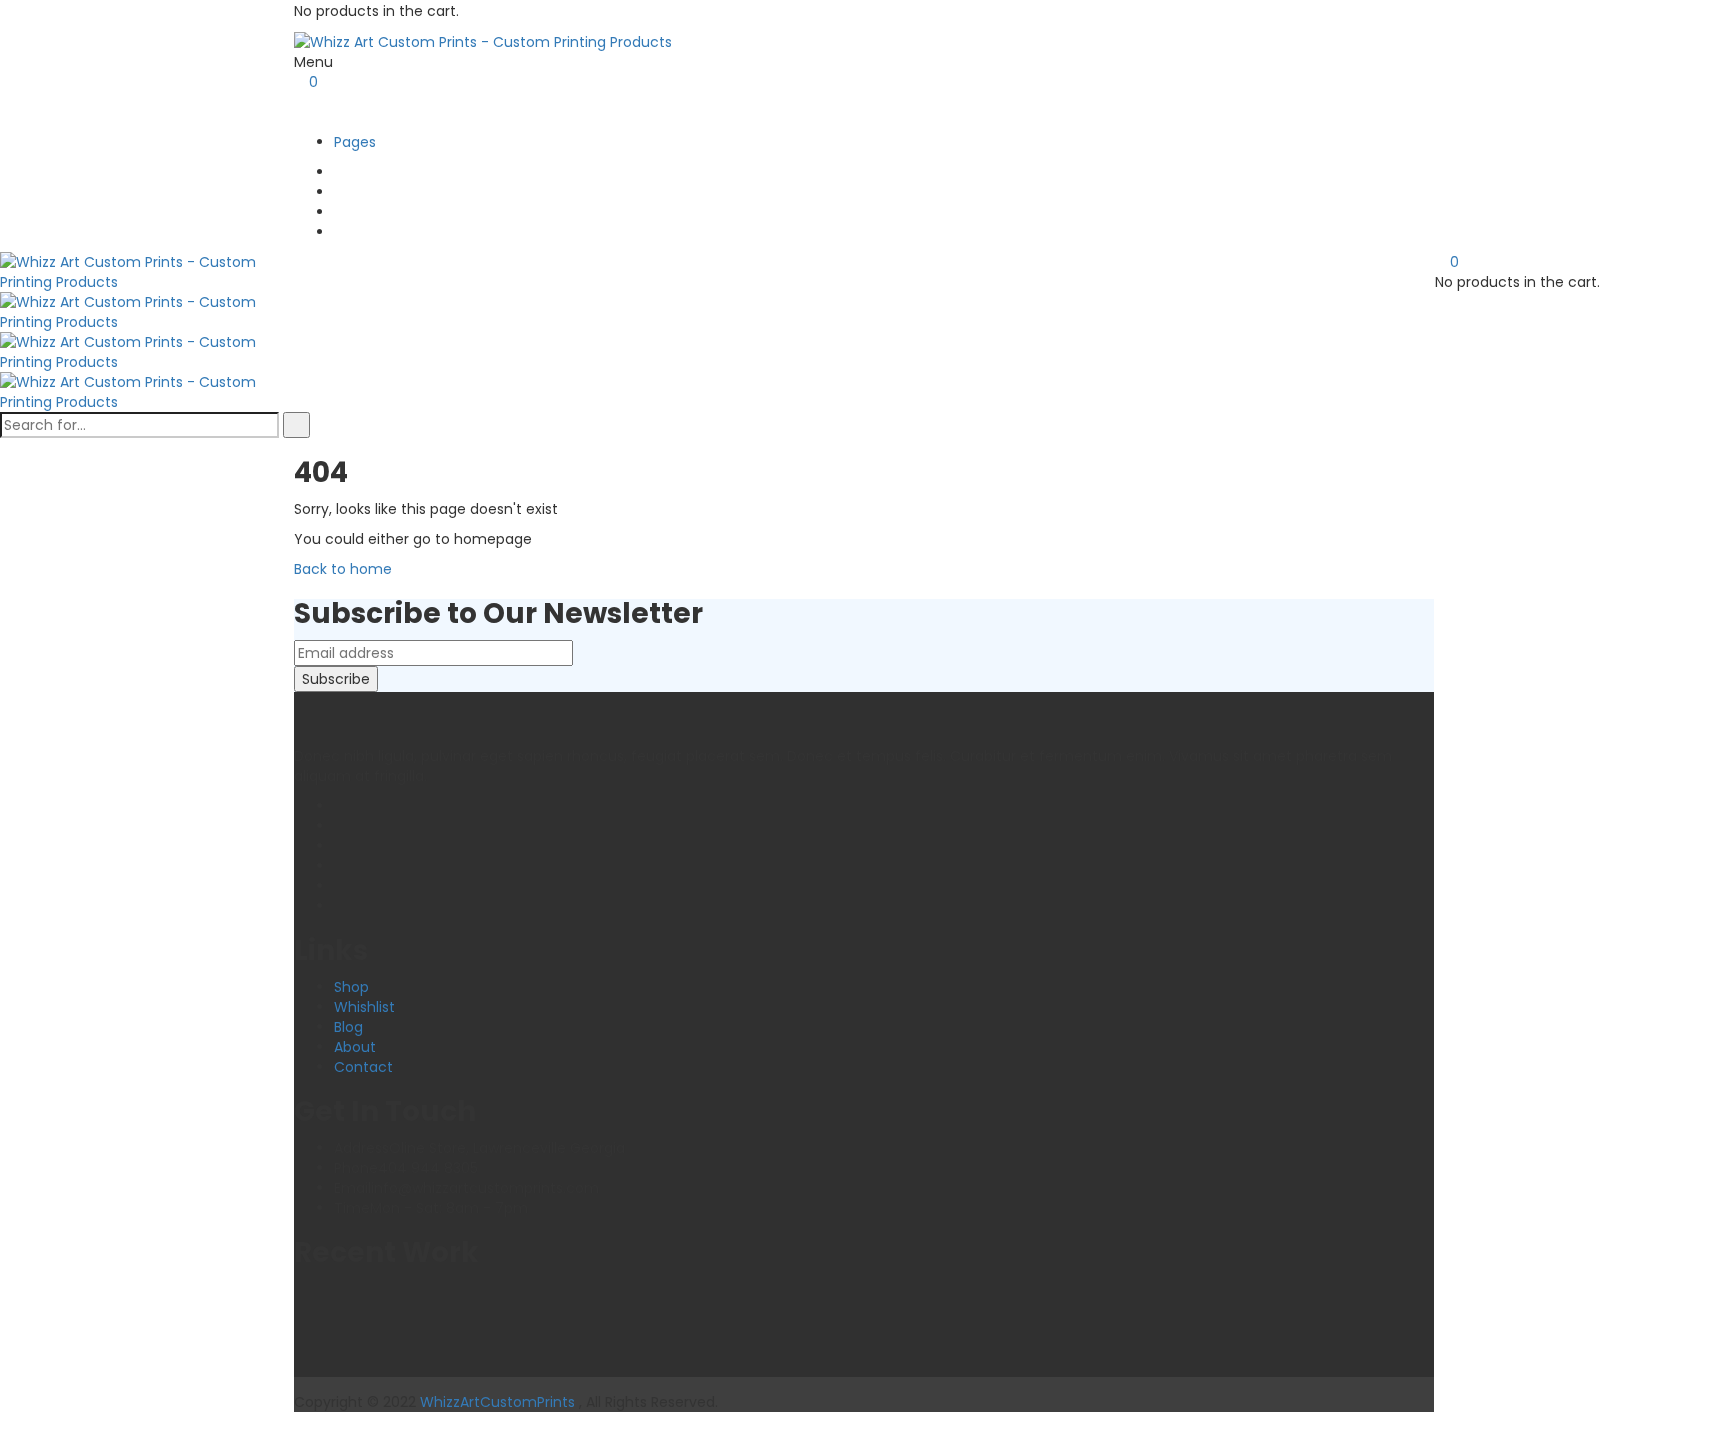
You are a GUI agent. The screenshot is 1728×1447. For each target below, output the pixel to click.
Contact (363, 1067)
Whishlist (364, 1007)
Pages (355, 142)
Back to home (343, 569)
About (355, 1047)
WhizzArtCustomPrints (497, 1402)
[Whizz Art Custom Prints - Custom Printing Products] (483, 41)
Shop (351, 987)
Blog (348, 1027)
